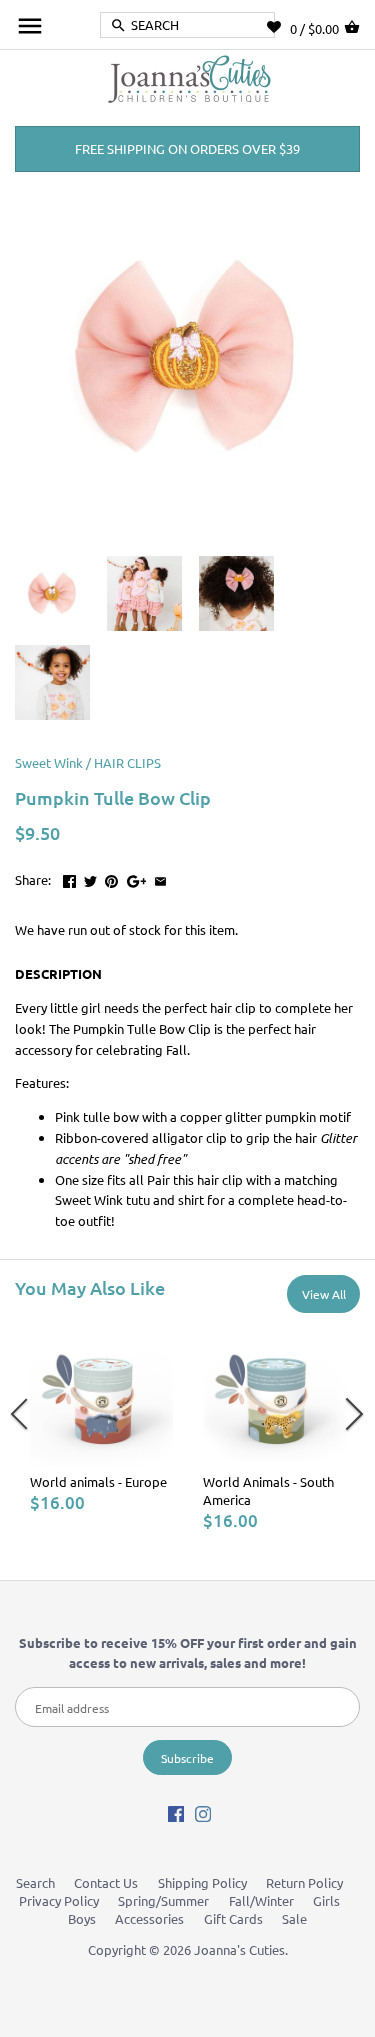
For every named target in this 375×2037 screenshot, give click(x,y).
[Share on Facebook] (69, 877)
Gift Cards (233, 1918)
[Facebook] (176, 1812)
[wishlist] (278, 27)
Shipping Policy (202, 1882)
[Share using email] (160, 877)
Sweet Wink (49, 762)
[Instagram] (203, 1812)
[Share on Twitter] (90, 877)
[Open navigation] (30, 26)
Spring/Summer (163, 1900)
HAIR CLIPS (127, 762)
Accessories (149, 1918)
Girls (326, 1900)
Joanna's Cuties (239, 1949)
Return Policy (304, 1882)
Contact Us (106, 1882)
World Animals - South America (268, 1490)
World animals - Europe (98, 1481)
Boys (82, 1918)
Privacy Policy (59, 1900)
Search (35, 1882)
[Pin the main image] (111, 877)
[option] (101, 1417)
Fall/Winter (261, 1900)
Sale (294, 1918)
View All (324, 1294)
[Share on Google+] (137, 877)
